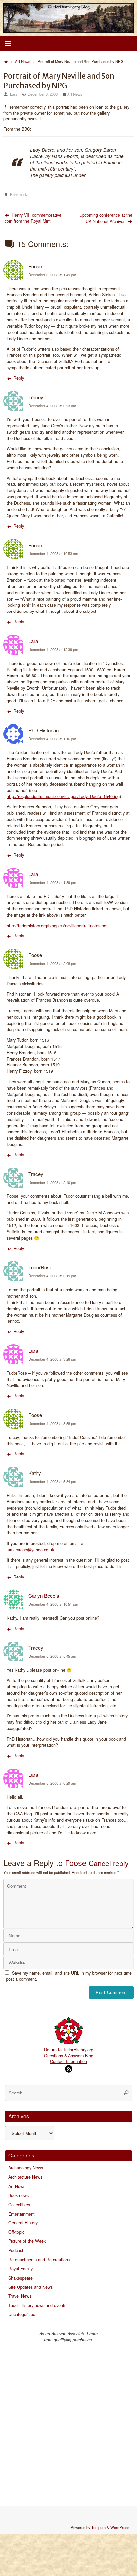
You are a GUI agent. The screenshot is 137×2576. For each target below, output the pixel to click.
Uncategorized (22, 2314)
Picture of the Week (27, 2241)
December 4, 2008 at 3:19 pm (52, 1276)
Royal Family (20, 2269)
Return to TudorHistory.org (69, 2050)
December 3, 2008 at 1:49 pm (52, 275)
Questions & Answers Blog (69, 2056)
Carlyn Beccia (44, 1596)
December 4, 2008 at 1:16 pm (52, 739)
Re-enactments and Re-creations (39, 2260)
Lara (14, 94)
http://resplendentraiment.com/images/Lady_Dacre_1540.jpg (63, 796)
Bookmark (18, 194)
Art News (23, 61)
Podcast (16, 2250)
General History (23, 2223)
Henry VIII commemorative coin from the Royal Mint (33, 218)
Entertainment (21, 2214)
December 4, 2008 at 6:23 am (52, 406)
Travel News (20, 2296)
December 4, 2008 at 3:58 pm (52, 1423)
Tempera (99, 2527)
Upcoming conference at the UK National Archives (106, 218)
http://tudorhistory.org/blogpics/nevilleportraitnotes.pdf (57, 926)
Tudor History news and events (37, 2305)
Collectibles (19, 2205)
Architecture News (25, 2177)
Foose (76, 1863)
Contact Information (68, 2061)
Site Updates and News (30, 2287)
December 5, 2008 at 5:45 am (52, 1656)
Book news (18, 2195)
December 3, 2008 (43, 94)
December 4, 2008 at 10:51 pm (53, 1604)
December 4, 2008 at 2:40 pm (52, 1182)
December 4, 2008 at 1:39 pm (52, 882)
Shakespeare (20, 2278)
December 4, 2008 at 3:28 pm (52, 1359)
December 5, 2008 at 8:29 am (52, 1783)
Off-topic (16, 2232)
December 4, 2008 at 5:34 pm (52, 1481)
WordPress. (120, 2527)
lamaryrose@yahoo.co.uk (30, 1550)
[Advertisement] (68, 2421)
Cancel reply (109, 1863)
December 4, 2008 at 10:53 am (53, 553)
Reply (19, 378)
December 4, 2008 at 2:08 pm (52, 963)
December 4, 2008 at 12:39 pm (53, 649)
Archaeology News (26, 2168)
